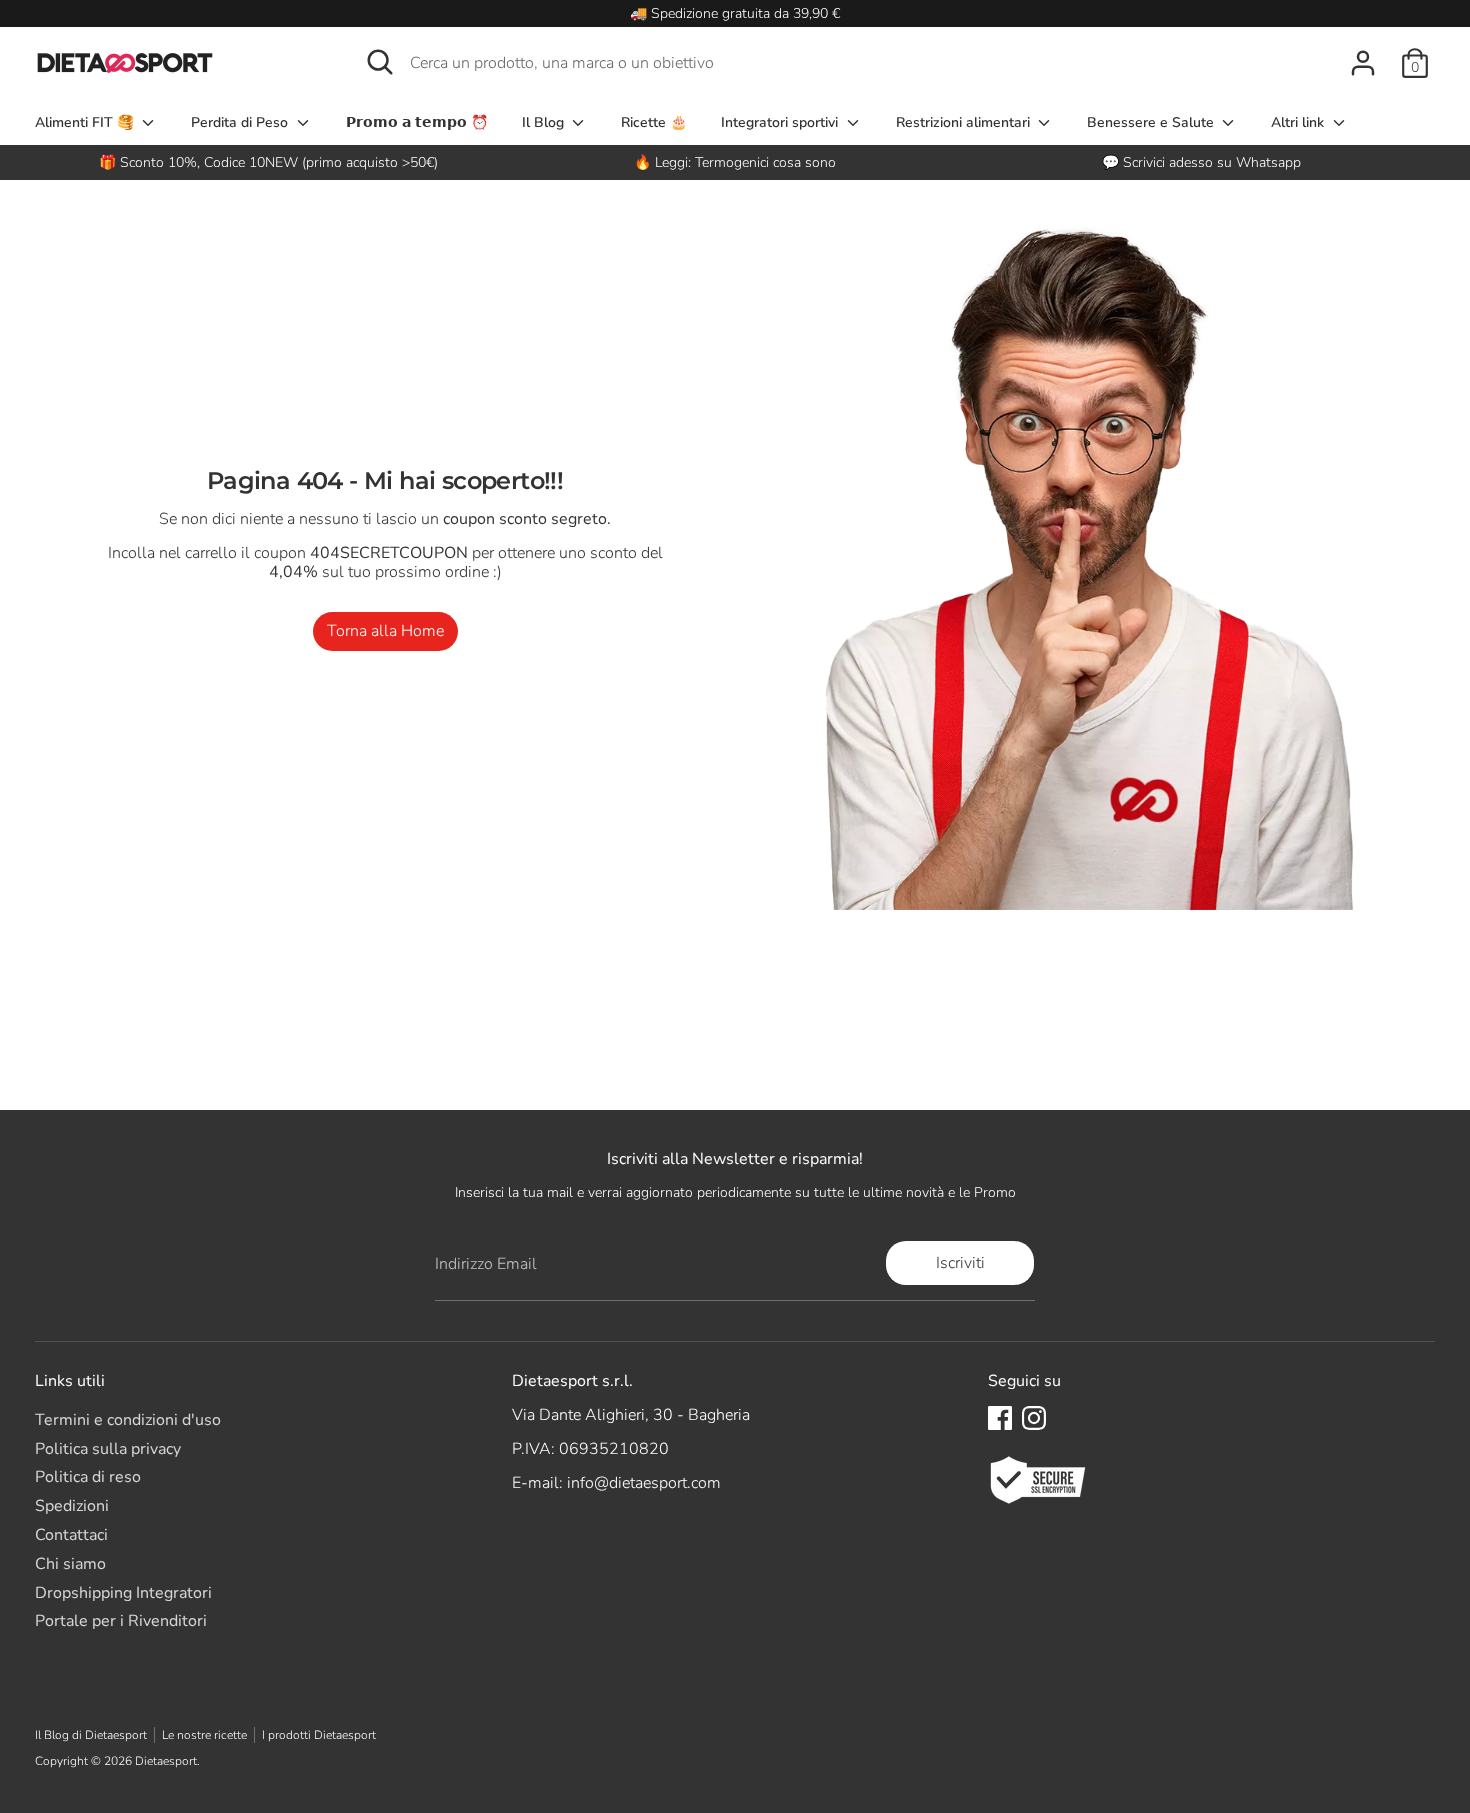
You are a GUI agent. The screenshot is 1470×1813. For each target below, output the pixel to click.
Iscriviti (960, 1263)
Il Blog (545, 122)
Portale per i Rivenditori (121, 1621)
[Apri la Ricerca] (380, 62)
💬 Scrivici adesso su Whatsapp (1201, 162)
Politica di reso (88, 1477)
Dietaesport (166, 1761)
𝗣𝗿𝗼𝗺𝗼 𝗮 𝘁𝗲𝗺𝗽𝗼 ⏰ (417, 122)
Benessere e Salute (1152, 122)
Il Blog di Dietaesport (91, 1735)
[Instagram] (1034, 1418)
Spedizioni (72, 1506)
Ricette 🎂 (654, 122)
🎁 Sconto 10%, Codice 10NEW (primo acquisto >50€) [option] (268, 162)
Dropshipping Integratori (123, 1593)
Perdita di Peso (241, 122)
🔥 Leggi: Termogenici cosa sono (735, 162)
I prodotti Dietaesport (319, 1735)
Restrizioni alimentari (965, 122)
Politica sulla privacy (108, 1449)
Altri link (1299, 122)
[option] (735, 162)
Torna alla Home (385, 631)
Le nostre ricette (204, 1735)
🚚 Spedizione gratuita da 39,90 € (735, 13)
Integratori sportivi (781, 122)
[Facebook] (1000, 1418)
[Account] (1363, 63)
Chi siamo (70, 1564)
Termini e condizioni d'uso (128, 1420)
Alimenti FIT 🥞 (86, 122)
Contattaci (71, 1535)
